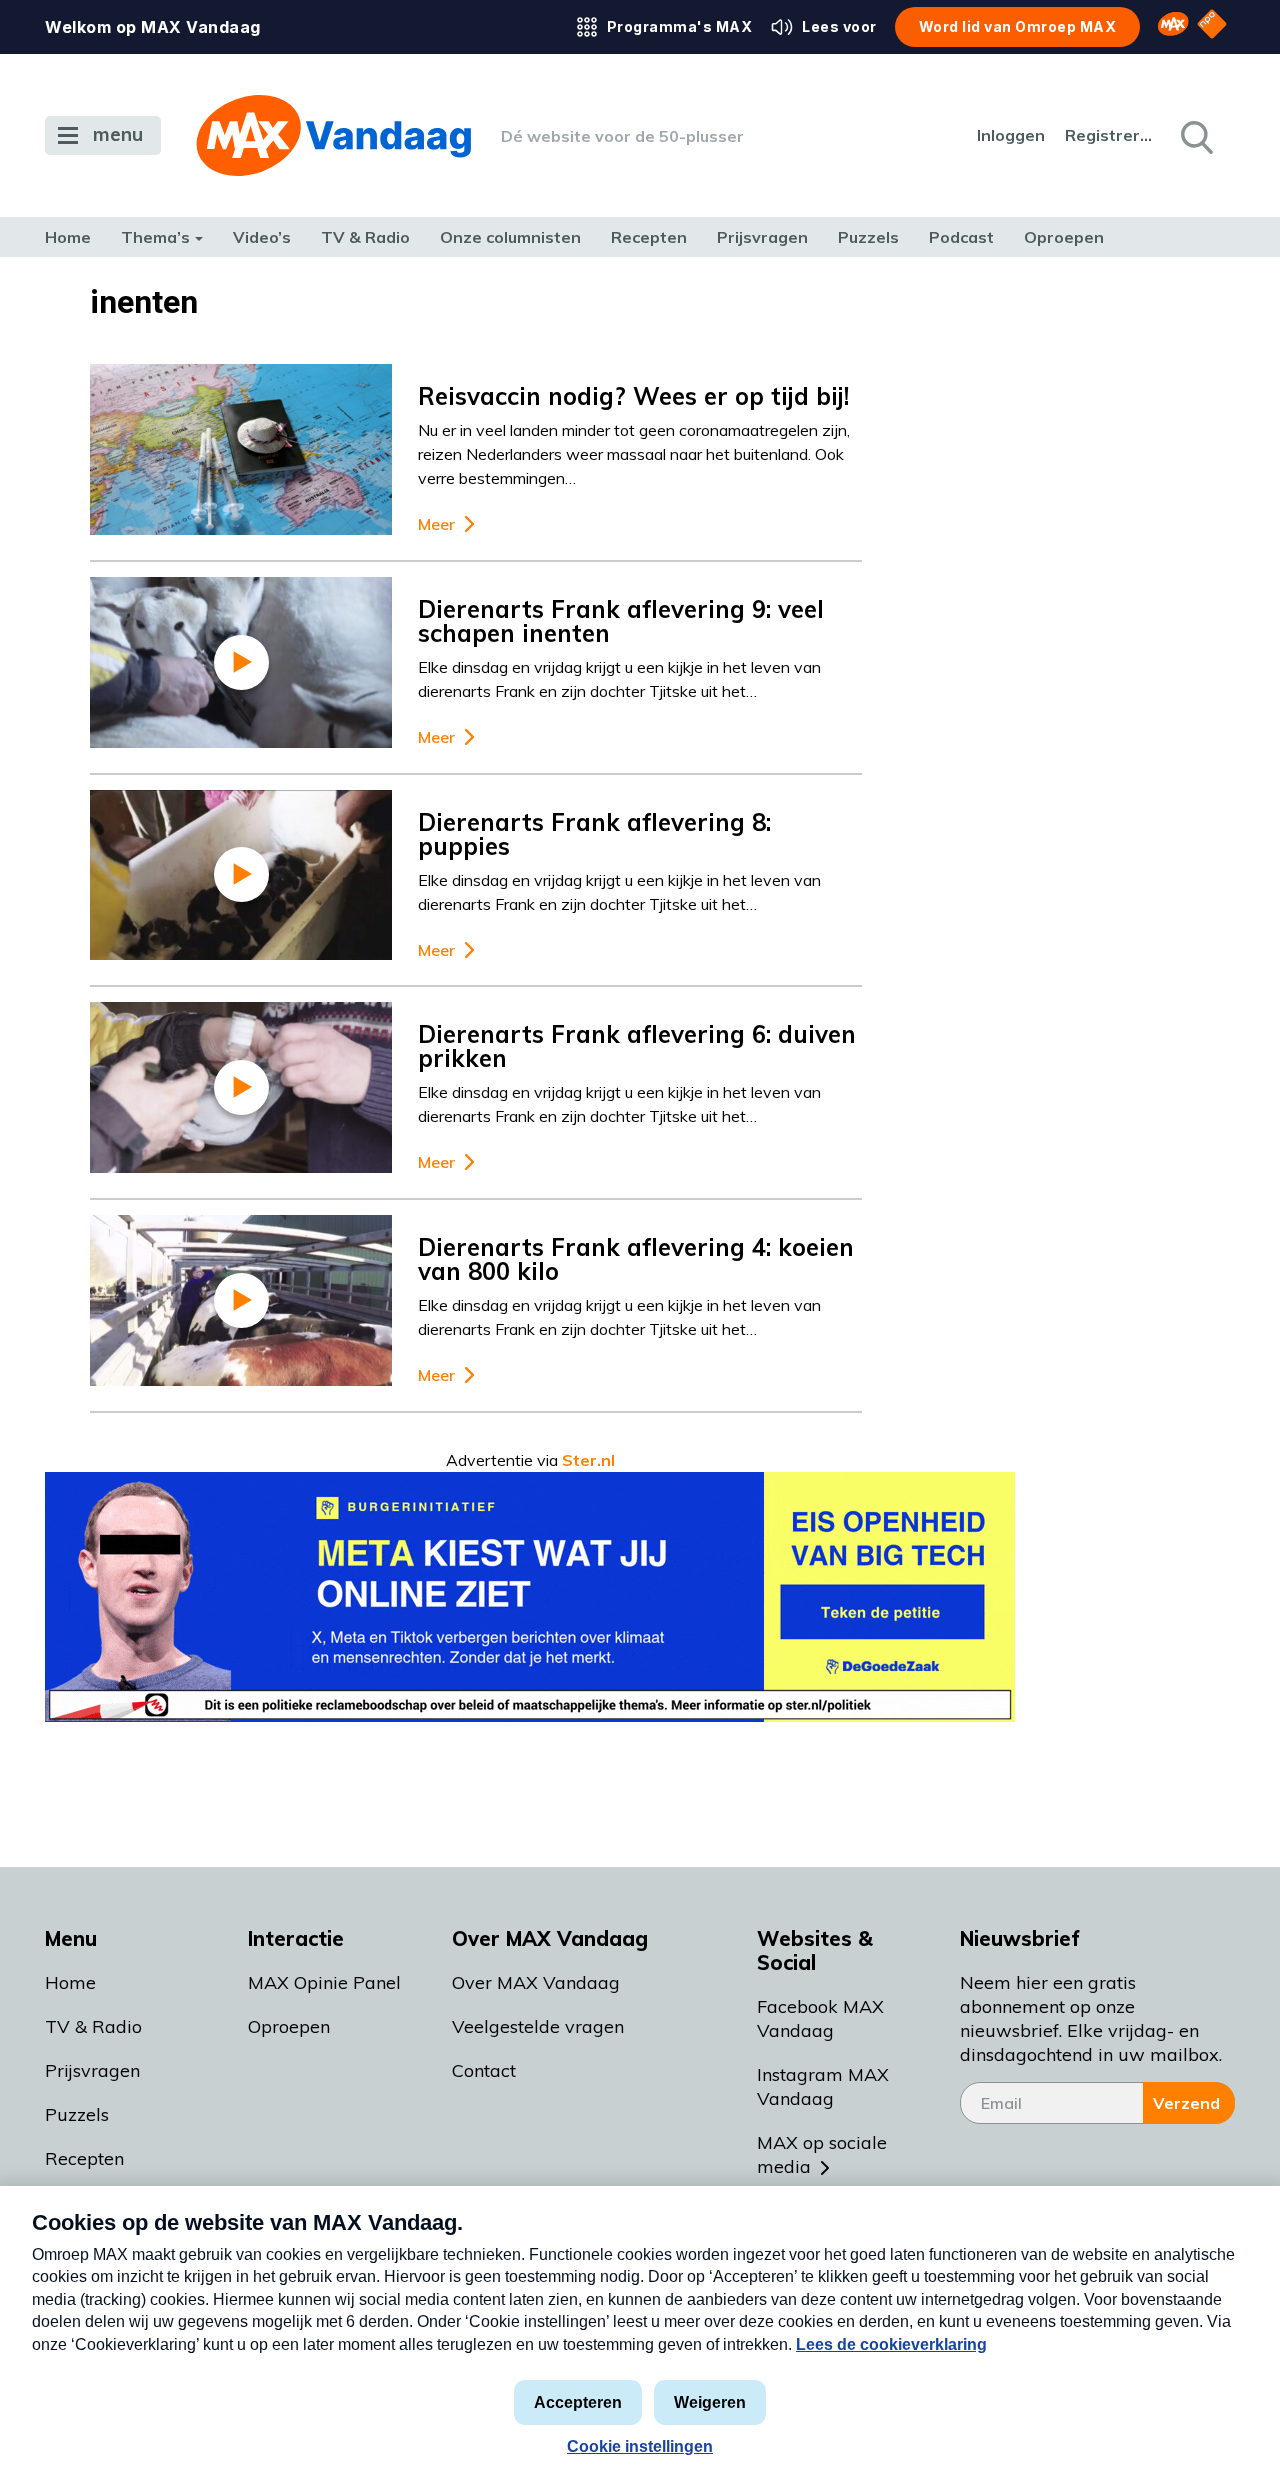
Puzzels (868, 237)
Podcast (961, 237)
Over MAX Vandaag (536, 1982)
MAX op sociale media (822, 2154)
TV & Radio (365, 237)
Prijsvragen (762, 237)
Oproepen (1064, 237)
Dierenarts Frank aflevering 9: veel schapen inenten (621, 621)
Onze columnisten (510, 237)
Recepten (649, 237)
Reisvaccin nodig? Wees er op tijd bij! (633, 396)
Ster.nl (588, 1460)
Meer (436, 524)
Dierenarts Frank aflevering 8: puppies (594, 834)
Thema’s (155, 237)
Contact (484, 2070)
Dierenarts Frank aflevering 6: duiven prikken (637, 1046)
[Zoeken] (1195, 136)
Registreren (1110, 135)
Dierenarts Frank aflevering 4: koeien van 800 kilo (636, 1259)
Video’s (262, 237)
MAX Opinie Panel (324, 1982)
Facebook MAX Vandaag (820, 2018)
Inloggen (1011, 135)
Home (68, 237)
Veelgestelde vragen (538, 2026)
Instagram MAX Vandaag (823, 2086)
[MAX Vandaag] (333, 135)
